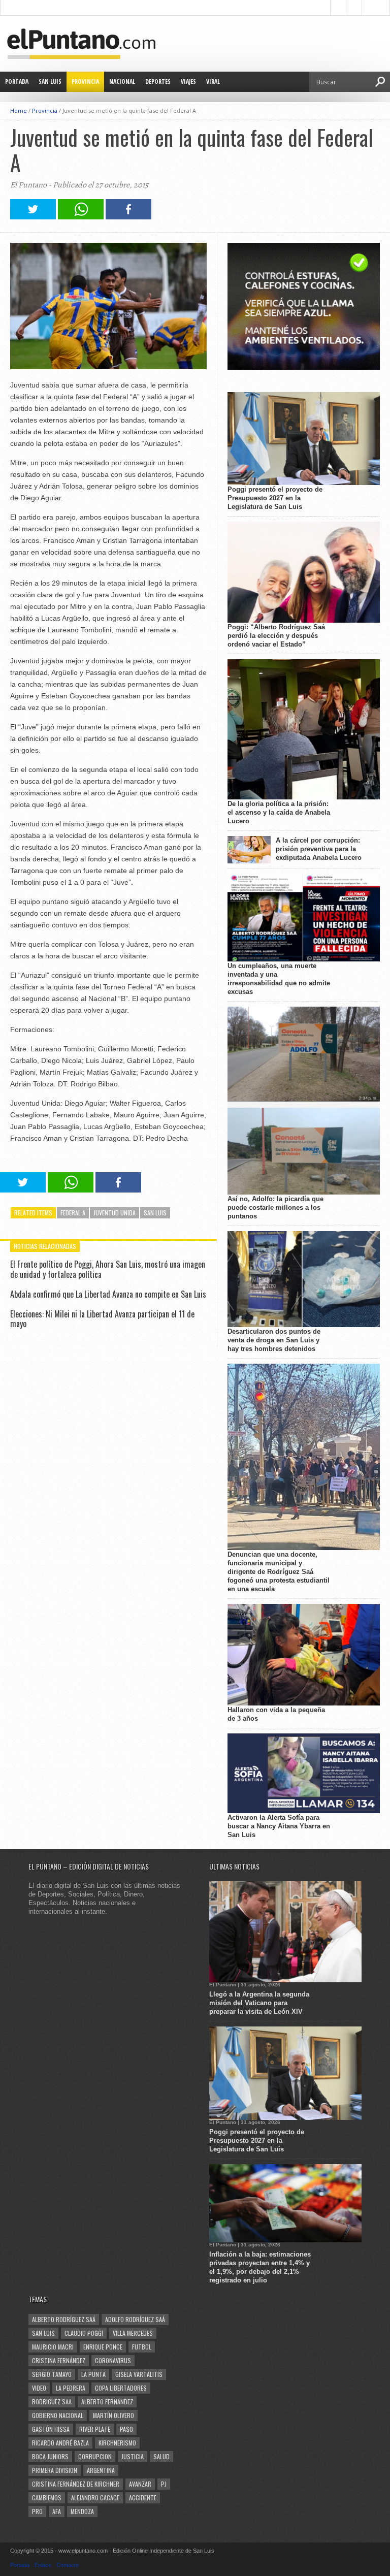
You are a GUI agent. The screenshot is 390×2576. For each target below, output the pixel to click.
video (39, 2388)
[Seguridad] (304, 367)
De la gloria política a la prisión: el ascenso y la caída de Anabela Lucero (279, 812)
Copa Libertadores (121, 2388)
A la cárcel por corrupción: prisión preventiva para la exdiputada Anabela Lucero (319, 849)
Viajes (188, 82)
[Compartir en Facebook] (128, 217)
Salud (161, 2456)
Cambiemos (47, 2498)
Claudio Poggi (84, 2333)
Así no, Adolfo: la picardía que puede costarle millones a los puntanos (275, 1207)
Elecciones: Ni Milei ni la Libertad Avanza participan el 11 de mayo (102, 1319)
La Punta (93, 2374)
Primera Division (55, 2470)
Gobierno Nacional (58, 2415)
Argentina (101, 2470)
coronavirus (113, 2360)
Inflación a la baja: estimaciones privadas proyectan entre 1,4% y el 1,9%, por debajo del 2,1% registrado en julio (260, 2267)
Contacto (68, 2565)
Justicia (133, 2456)
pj (164, 2484)
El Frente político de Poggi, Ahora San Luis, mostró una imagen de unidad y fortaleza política (108, 1269)
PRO (37, 2511)
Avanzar (140, 2484)
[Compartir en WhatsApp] (81, 217)
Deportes (158, 82)
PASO (126, 2429)
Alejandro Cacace (95, 2498)
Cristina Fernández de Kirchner (76, 2484)
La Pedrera (71, 2388)
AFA (57, 2511)
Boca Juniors (50, 2456)
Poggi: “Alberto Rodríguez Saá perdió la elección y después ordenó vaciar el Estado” (276, 636)
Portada (17, 82)
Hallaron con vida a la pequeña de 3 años (276, 1714)
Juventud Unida (115, 1213)
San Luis (50, 82)
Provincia (85, 82)
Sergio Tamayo (52, 2374)
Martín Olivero (113, 2415)
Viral (213, 82)
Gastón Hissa (51, 2429)
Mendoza (82, 2511)
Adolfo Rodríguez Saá (135, 2319)
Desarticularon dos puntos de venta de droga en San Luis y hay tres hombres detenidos (274, 1340)
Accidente (143, 2498)
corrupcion (95, 2456)
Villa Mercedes (133, 2333)
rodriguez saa (52, 2402)
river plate (95, 2429)
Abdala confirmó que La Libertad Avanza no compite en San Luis (108, 1294)
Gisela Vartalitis (139, 2374)
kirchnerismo (117, 2443)
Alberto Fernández (107, 2402)
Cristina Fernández (59, 2360)
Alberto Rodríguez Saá (64, 2319)
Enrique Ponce (103, 2347)
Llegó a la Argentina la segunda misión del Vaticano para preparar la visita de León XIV (259, 2003)
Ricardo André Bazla (60, 2443)
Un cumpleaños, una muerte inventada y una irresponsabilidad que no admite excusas (279, 979)
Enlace (43, 2565)
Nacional (122, 82)
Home (19, 110)
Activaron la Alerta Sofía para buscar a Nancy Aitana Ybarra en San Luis (279, 1826)
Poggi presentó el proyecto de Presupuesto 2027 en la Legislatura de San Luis (275, 498)
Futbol (142, 2347)
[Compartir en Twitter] (33, 217)
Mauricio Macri (53, 2347)
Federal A (73, 1213)
